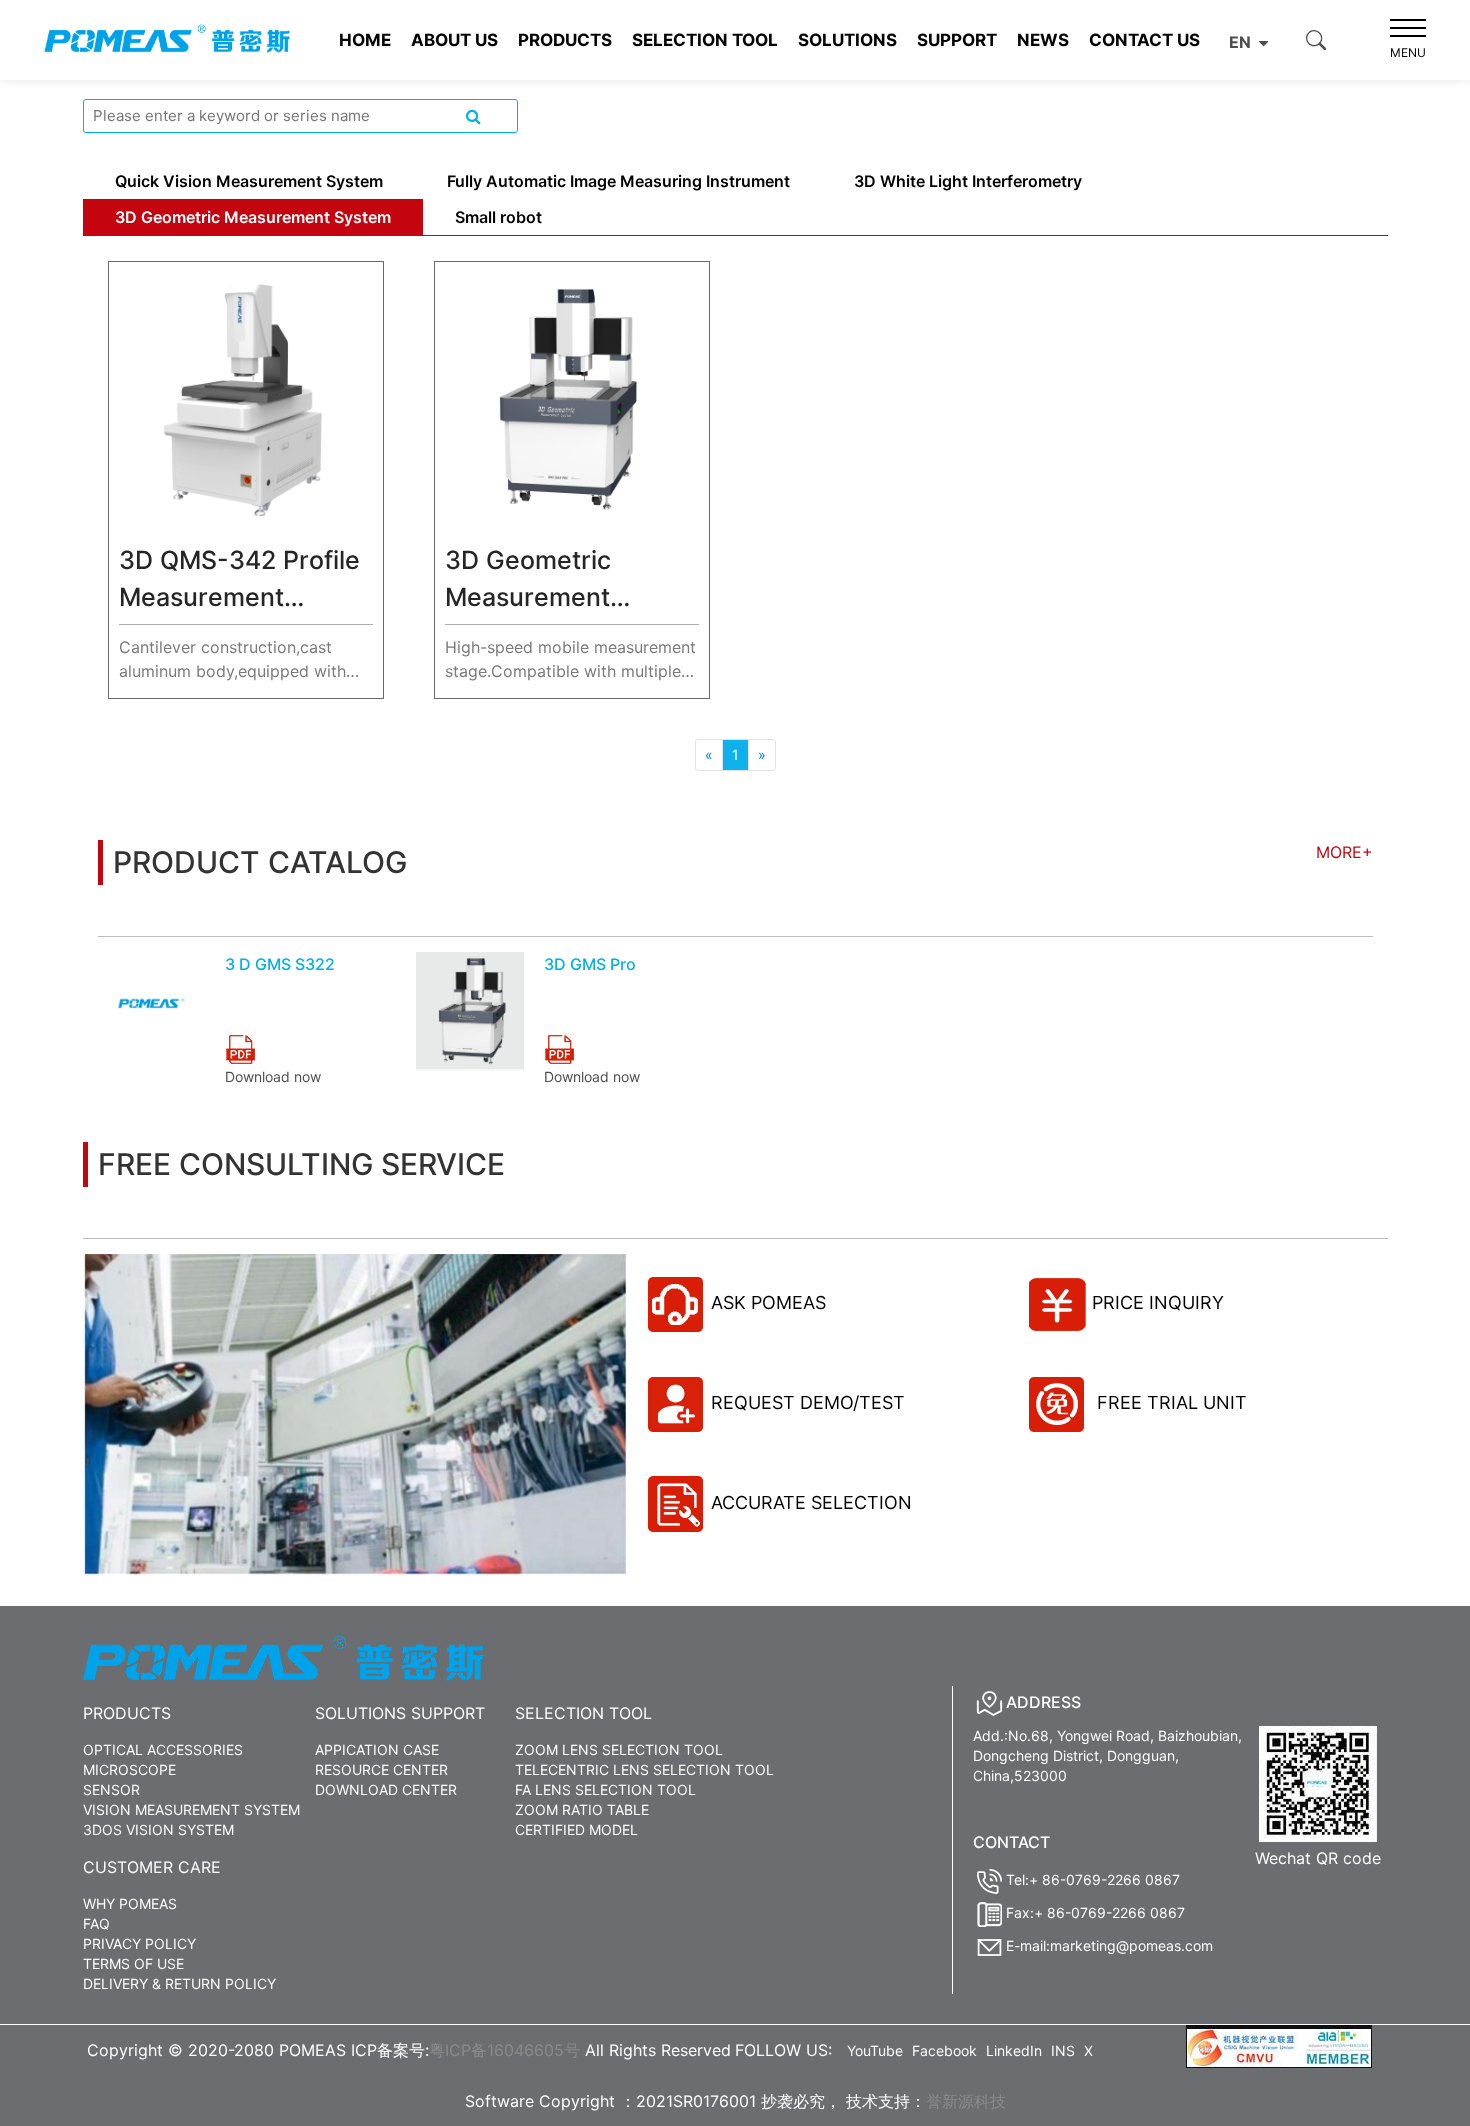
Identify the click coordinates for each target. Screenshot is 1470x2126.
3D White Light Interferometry (968, 181)
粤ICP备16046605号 (504, 2050)
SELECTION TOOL (705, 40)
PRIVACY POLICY (139, 1943)
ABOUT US (454, 40)
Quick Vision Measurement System (249, 181)
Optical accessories (163, 1749)
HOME (365, 40)
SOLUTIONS (847, 40)
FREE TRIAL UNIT (1169, 1402)
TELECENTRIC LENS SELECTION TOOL (644, 1769)
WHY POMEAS (130, 1903)
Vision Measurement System (191, 1809)
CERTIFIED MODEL (576, 1829)
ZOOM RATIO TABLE (582, 1809)
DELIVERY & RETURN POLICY (179, 1983)
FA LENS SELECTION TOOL (605, 1789)
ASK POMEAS (768, 1302)
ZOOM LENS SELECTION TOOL (619, 1749)
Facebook (944, 2050)
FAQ (96, 1923)
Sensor (111, 1789)
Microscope (129, 1769)
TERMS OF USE (133, 1963)
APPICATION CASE (377, 1749)
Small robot (498, 217)
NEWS (1043, 40)
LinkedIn (1014, 2050)
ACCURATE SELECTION (811, 1502)
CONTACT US (1144, 40)
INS (1063, 2050)
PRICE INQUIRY (1158, 1302)
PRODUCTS (565, 40)
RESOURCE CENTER (381, 1769)
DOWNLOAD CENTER (386, 1789)
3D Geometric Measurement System (253, 217)
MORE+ (1344, 852)
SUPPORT (957, 40)
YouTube (875, 2050)
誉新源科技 (966, 2101)
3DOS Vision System (158, 1829)
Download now (273, 1076)
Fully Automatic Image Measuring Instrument (618, 181)
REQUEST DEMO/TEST (808, 1402)
